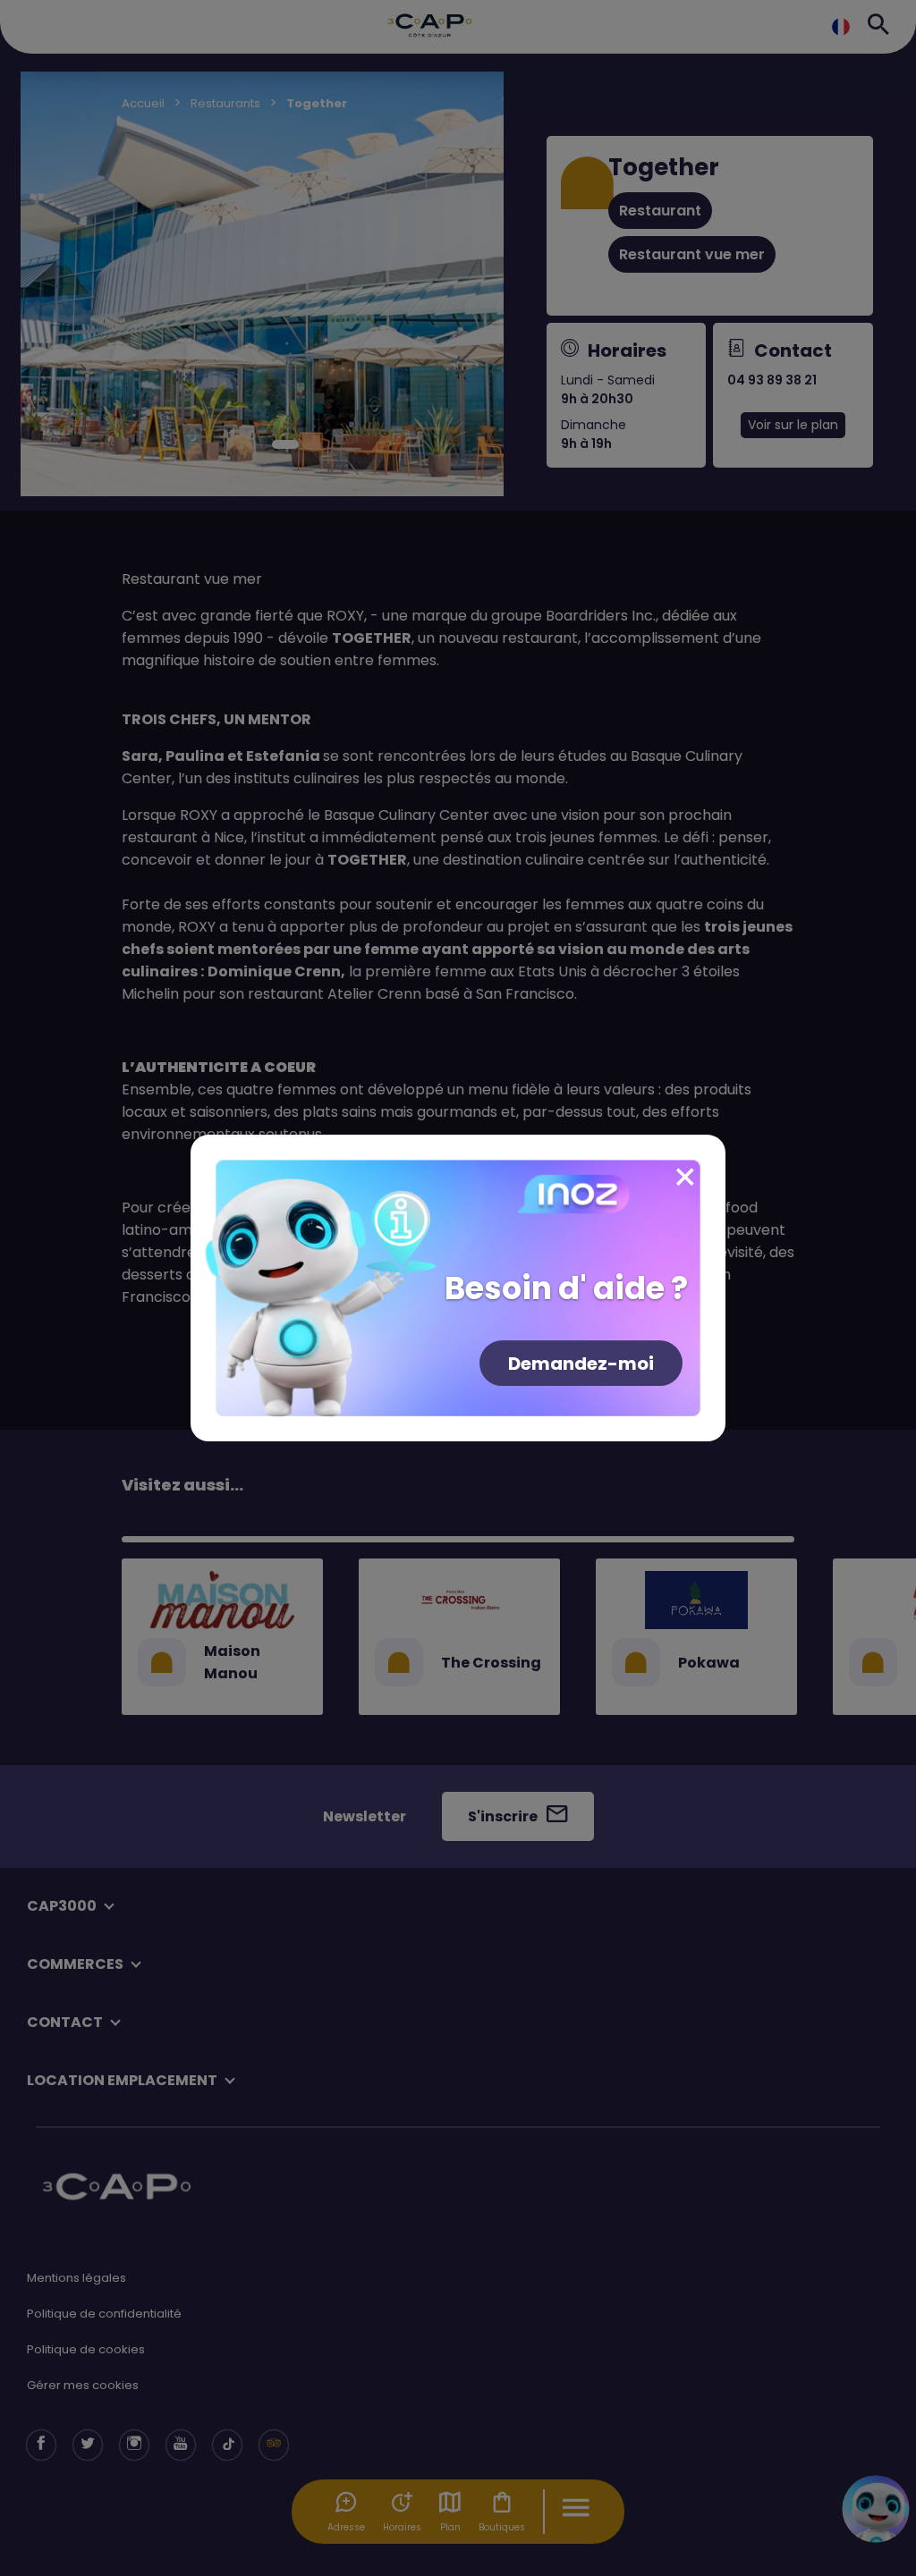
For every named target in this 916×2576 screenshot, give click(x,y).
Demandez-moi (581, 1364)
